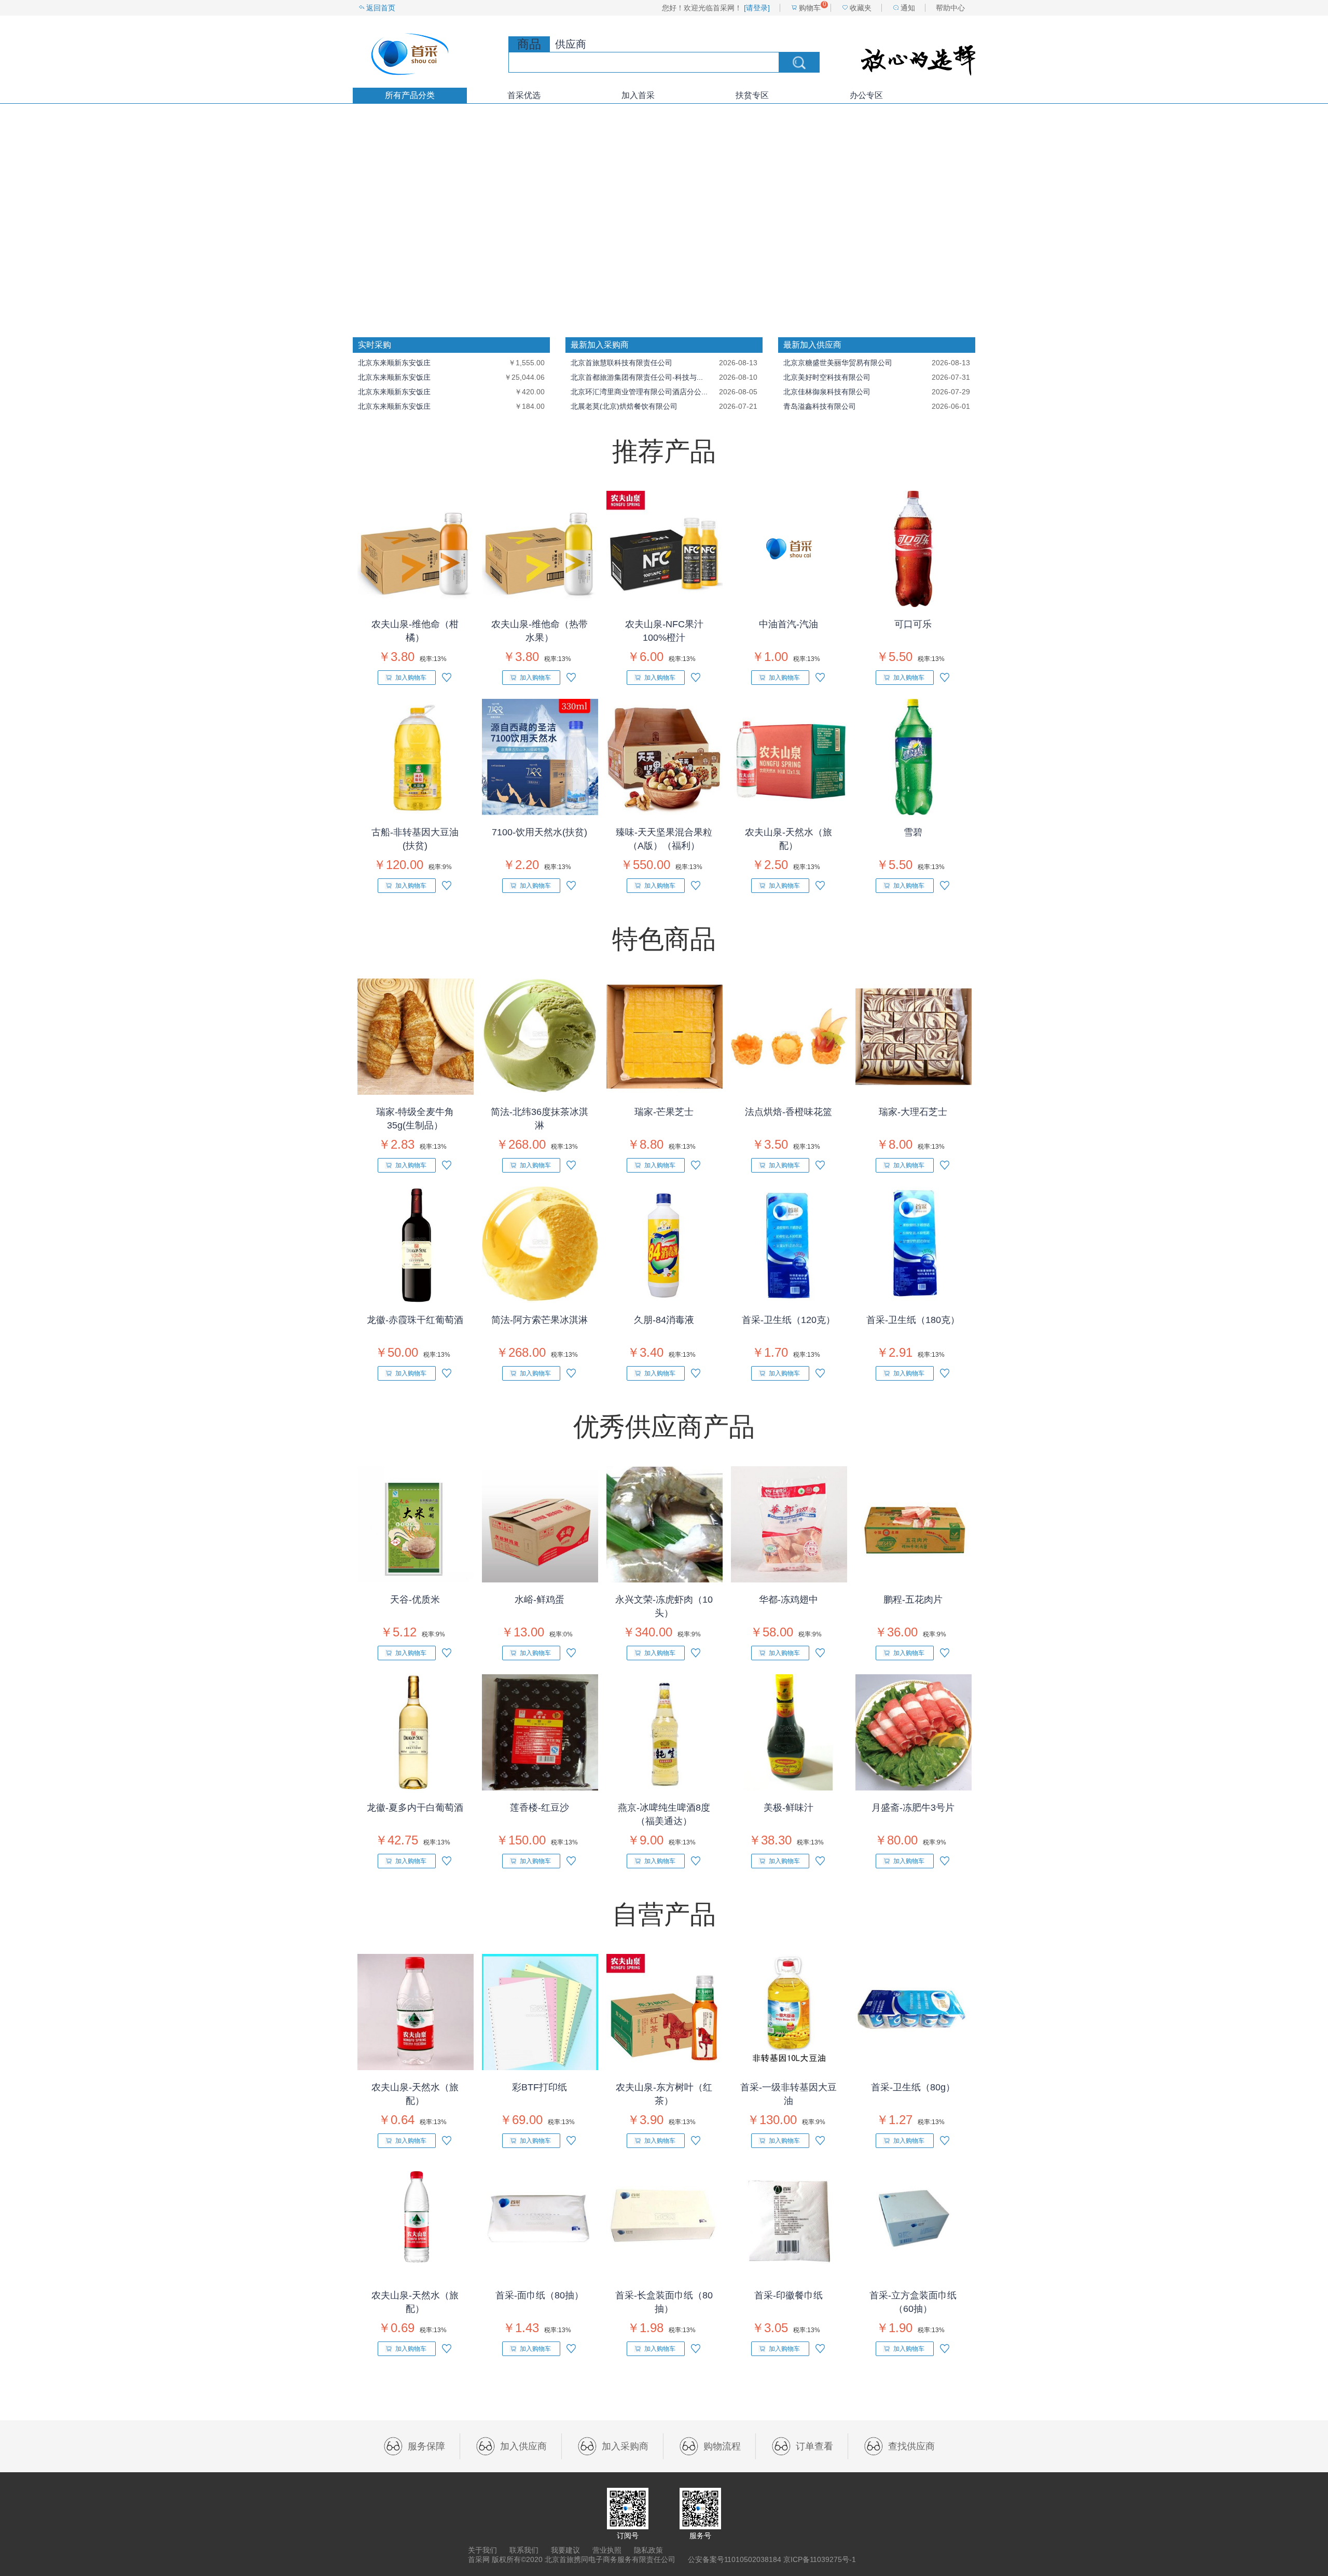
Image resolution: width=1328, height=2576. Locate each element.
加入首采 (638, 95)
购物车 (810, 8)
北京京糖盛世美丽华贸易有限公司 (838, 363)
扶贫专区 (752, 95)
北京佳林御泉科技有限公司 (827, 392)
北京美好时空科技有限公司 (827, 377)
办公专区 (866, 95)
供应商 (571, 44)
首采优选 (524, 95)
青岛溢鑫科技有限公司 (820, 406)
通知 (908, 8)
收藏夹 (861, 8)
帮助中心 (950, 8)
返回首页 (381, 8)
